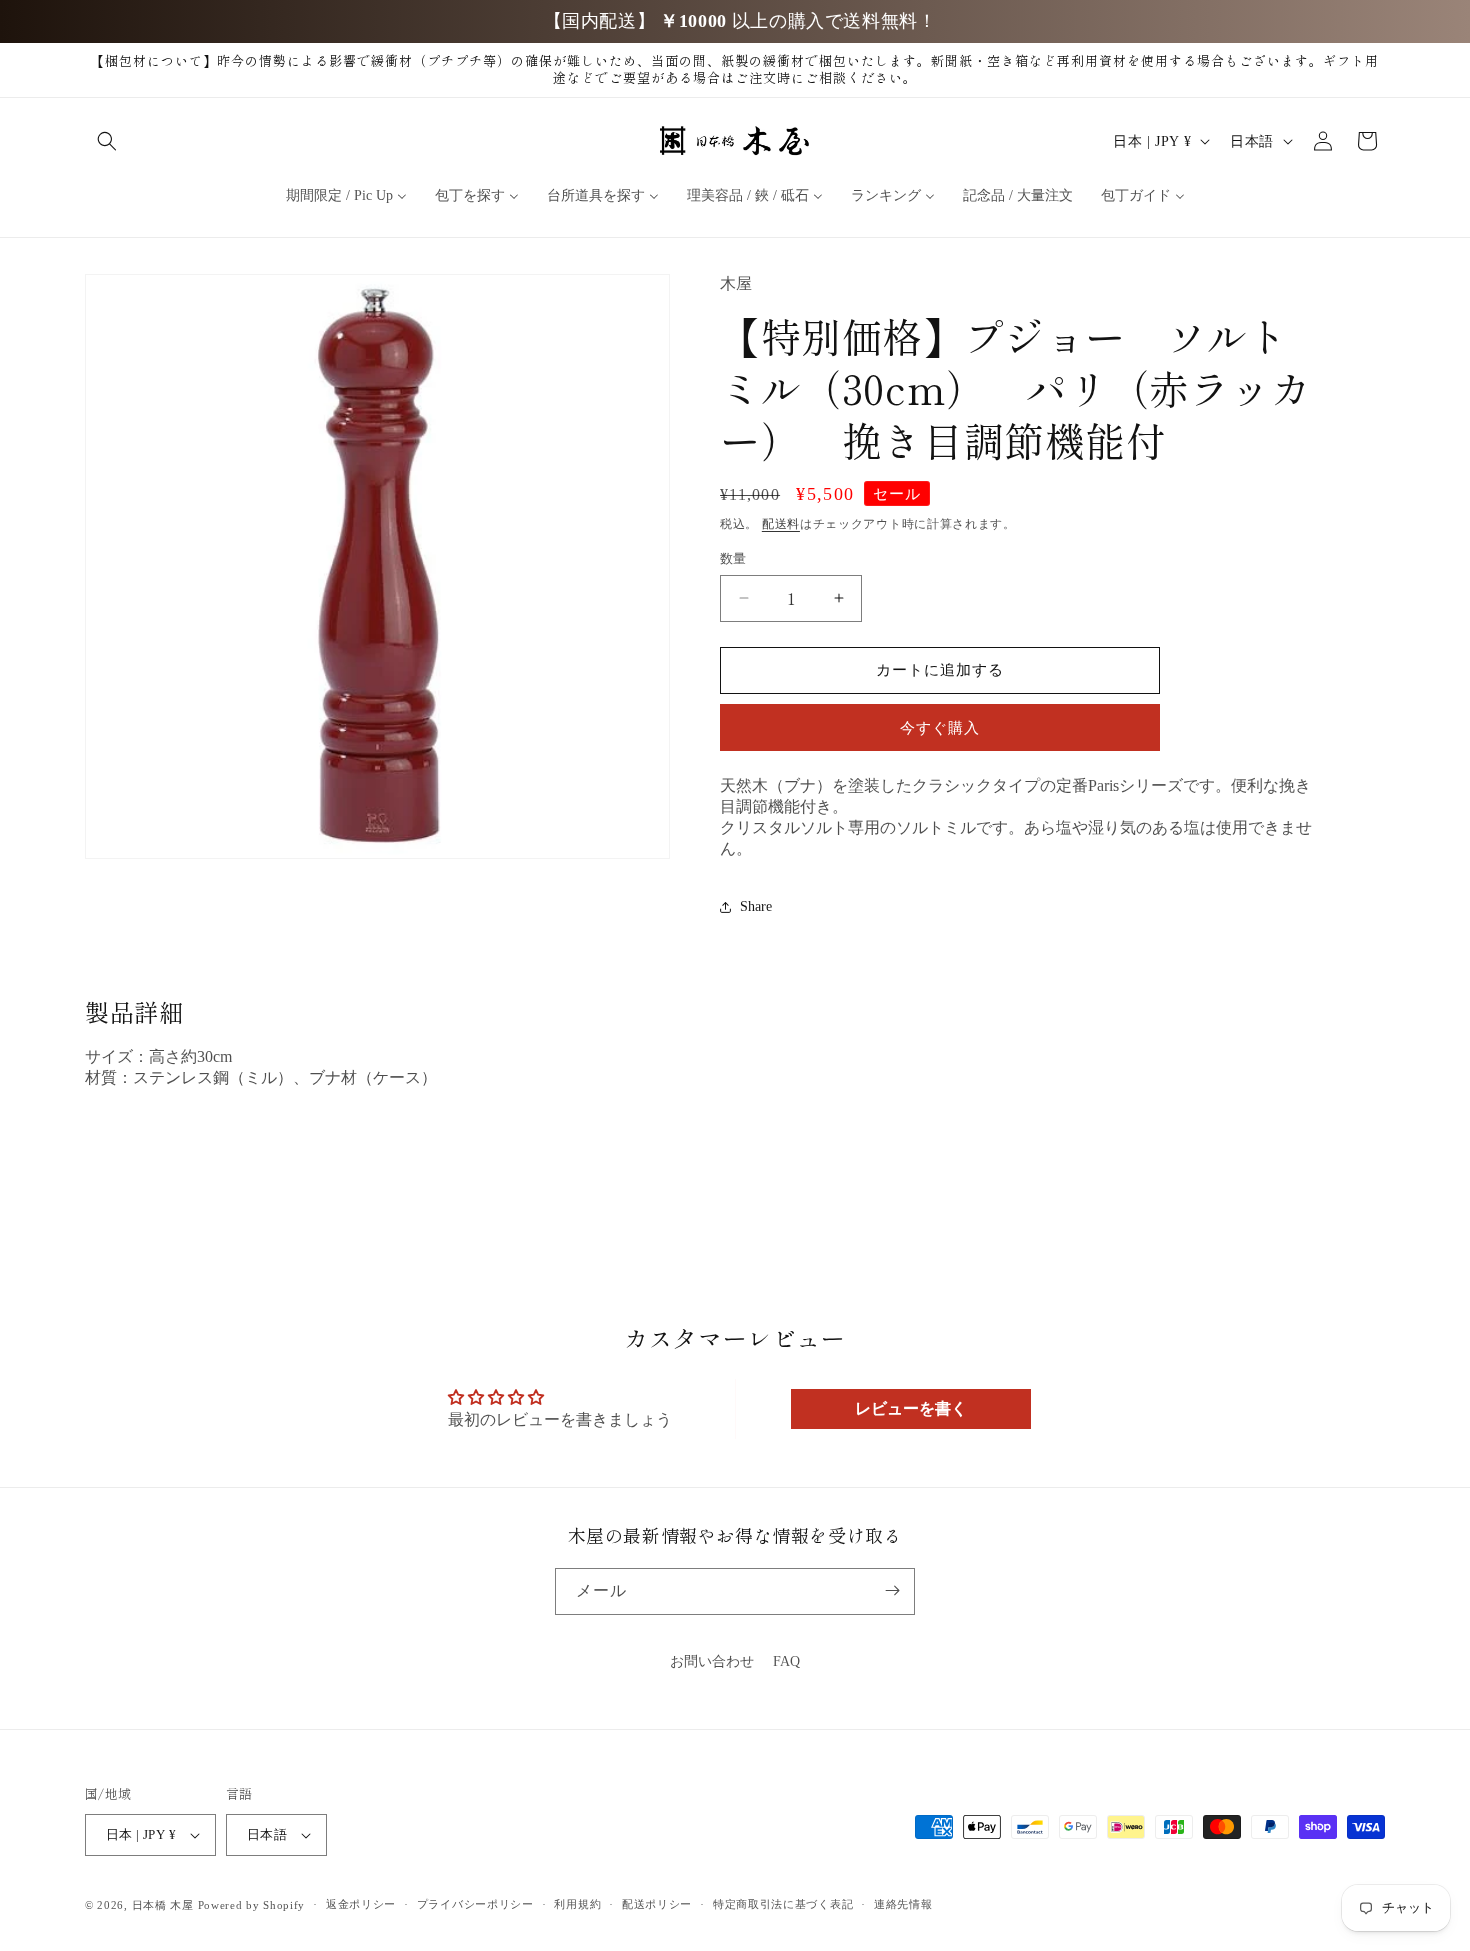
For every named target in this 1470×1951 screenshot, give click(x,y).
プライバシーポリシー (475, 1905)
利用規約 (577, 1905)
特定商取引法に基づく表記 (783, 1905)
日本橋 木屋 (163, 1905)
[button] (107, 141)
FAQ (786, 1661)
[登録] (892, 1590)
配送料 (781, 524)
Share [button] (756, 906)
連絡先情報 (903, 1905)
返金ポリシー (361, 1905)
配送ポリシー (657, 1905)
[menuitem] (346, 196)
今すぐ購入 (940, 728)
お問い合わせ (712, 1661)
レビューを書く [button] (911, 1408)
